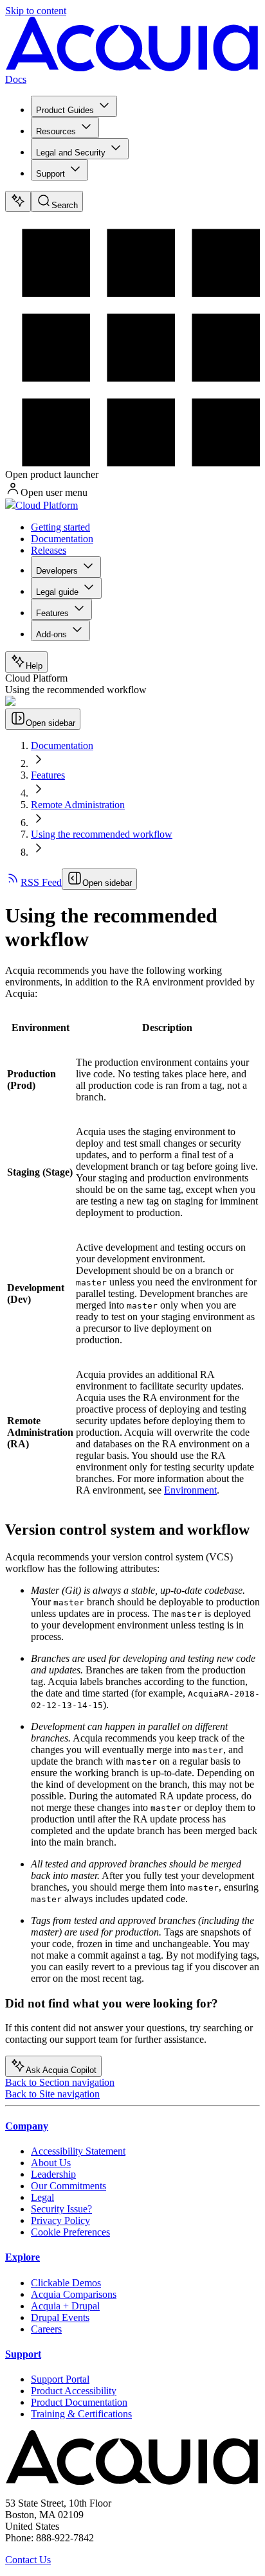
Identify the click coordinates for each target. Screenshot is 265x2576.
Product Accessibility (74, 2391)
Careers (46, 2329)
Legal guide (57, 592)
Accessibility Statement (78, 2151)
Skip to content (36, 11)
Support (50, 174)
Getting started (60, 527)
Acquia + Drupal (65, 2306)
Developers (57, 571)
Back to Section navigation (60, 2082)
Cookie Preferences (70, 2232)
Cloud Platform (47, 505)
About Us (51, 2163)
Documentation (62, 539)
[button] (40, 1028)
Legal (42, 2197)
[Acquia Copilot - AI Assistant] (18, 201)
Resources (56, 131)
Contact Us (28, 2560)
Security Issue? (61, 2209)
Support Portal (60, 2379)
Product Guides (65, 110)
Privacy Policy (60, 2220)
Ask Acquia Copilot (61, 2070)
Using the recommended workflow (102, 834)
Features (52, 613)
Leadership (53, 2174)
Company (27, 2126)
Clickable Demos (66, 2283)
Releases (49, 550)
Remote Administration (78, 805)
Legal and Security (71, 153)
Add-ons (51, 634)
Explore (23, 2257)
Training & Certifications (81, 2414)
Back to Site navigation (52, 2094)
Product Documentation (79, 2402)
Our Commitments (69, 2186)
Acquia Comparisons (74, 2294)
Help (34, 666)
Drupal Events (60, 2317)
